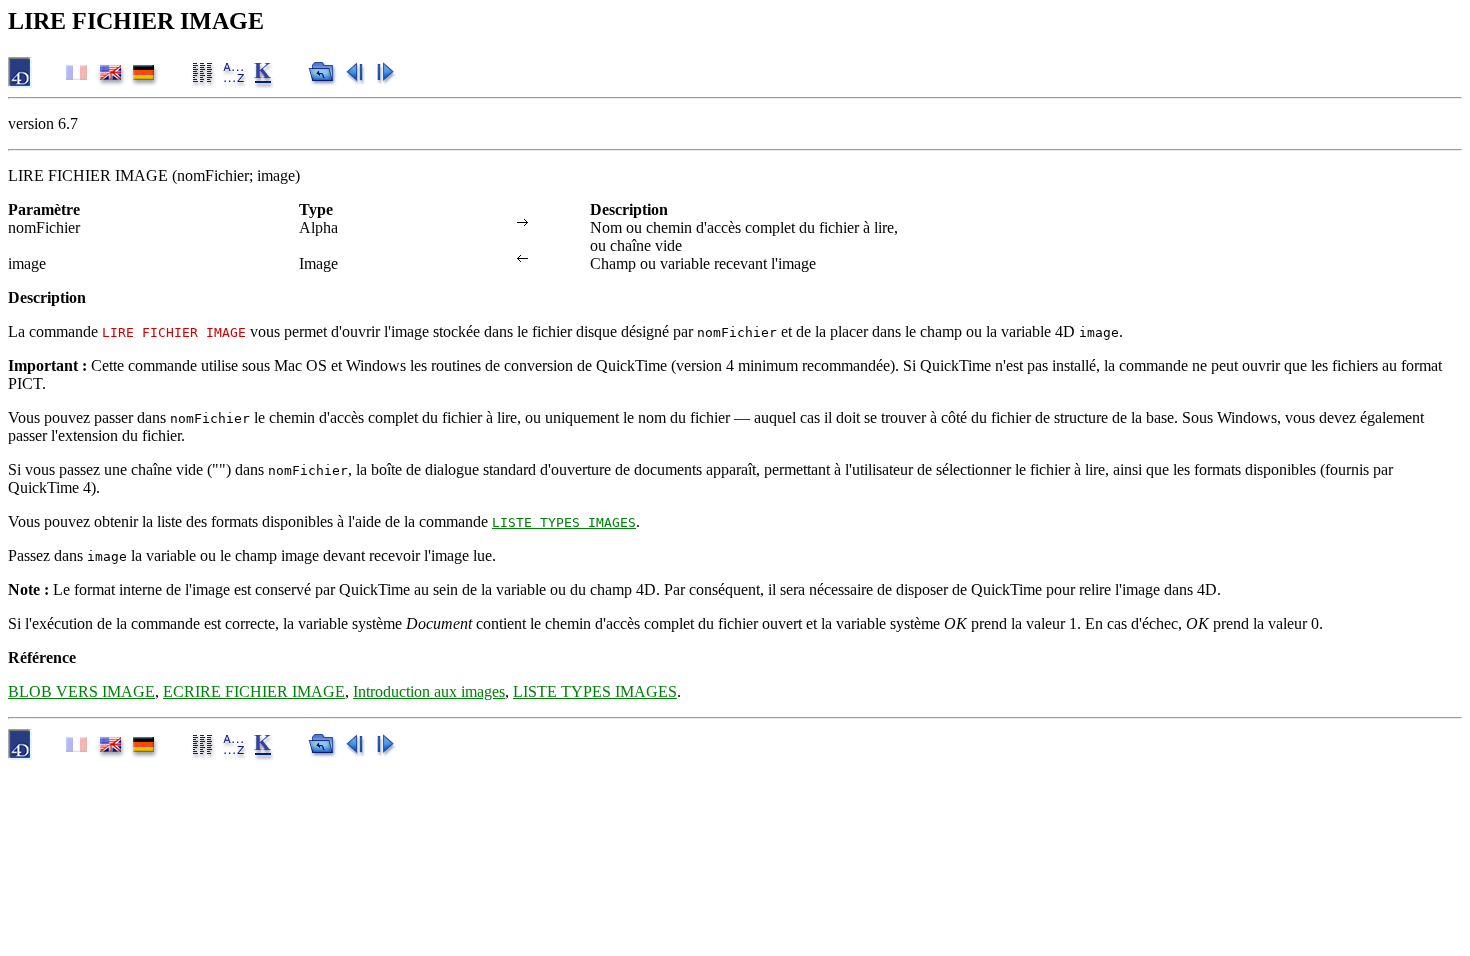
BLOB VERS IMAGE (81, 691)
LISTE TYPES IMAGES (564, 522)
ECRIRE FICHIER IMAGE (254, 691)
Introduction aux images (429, 691)
